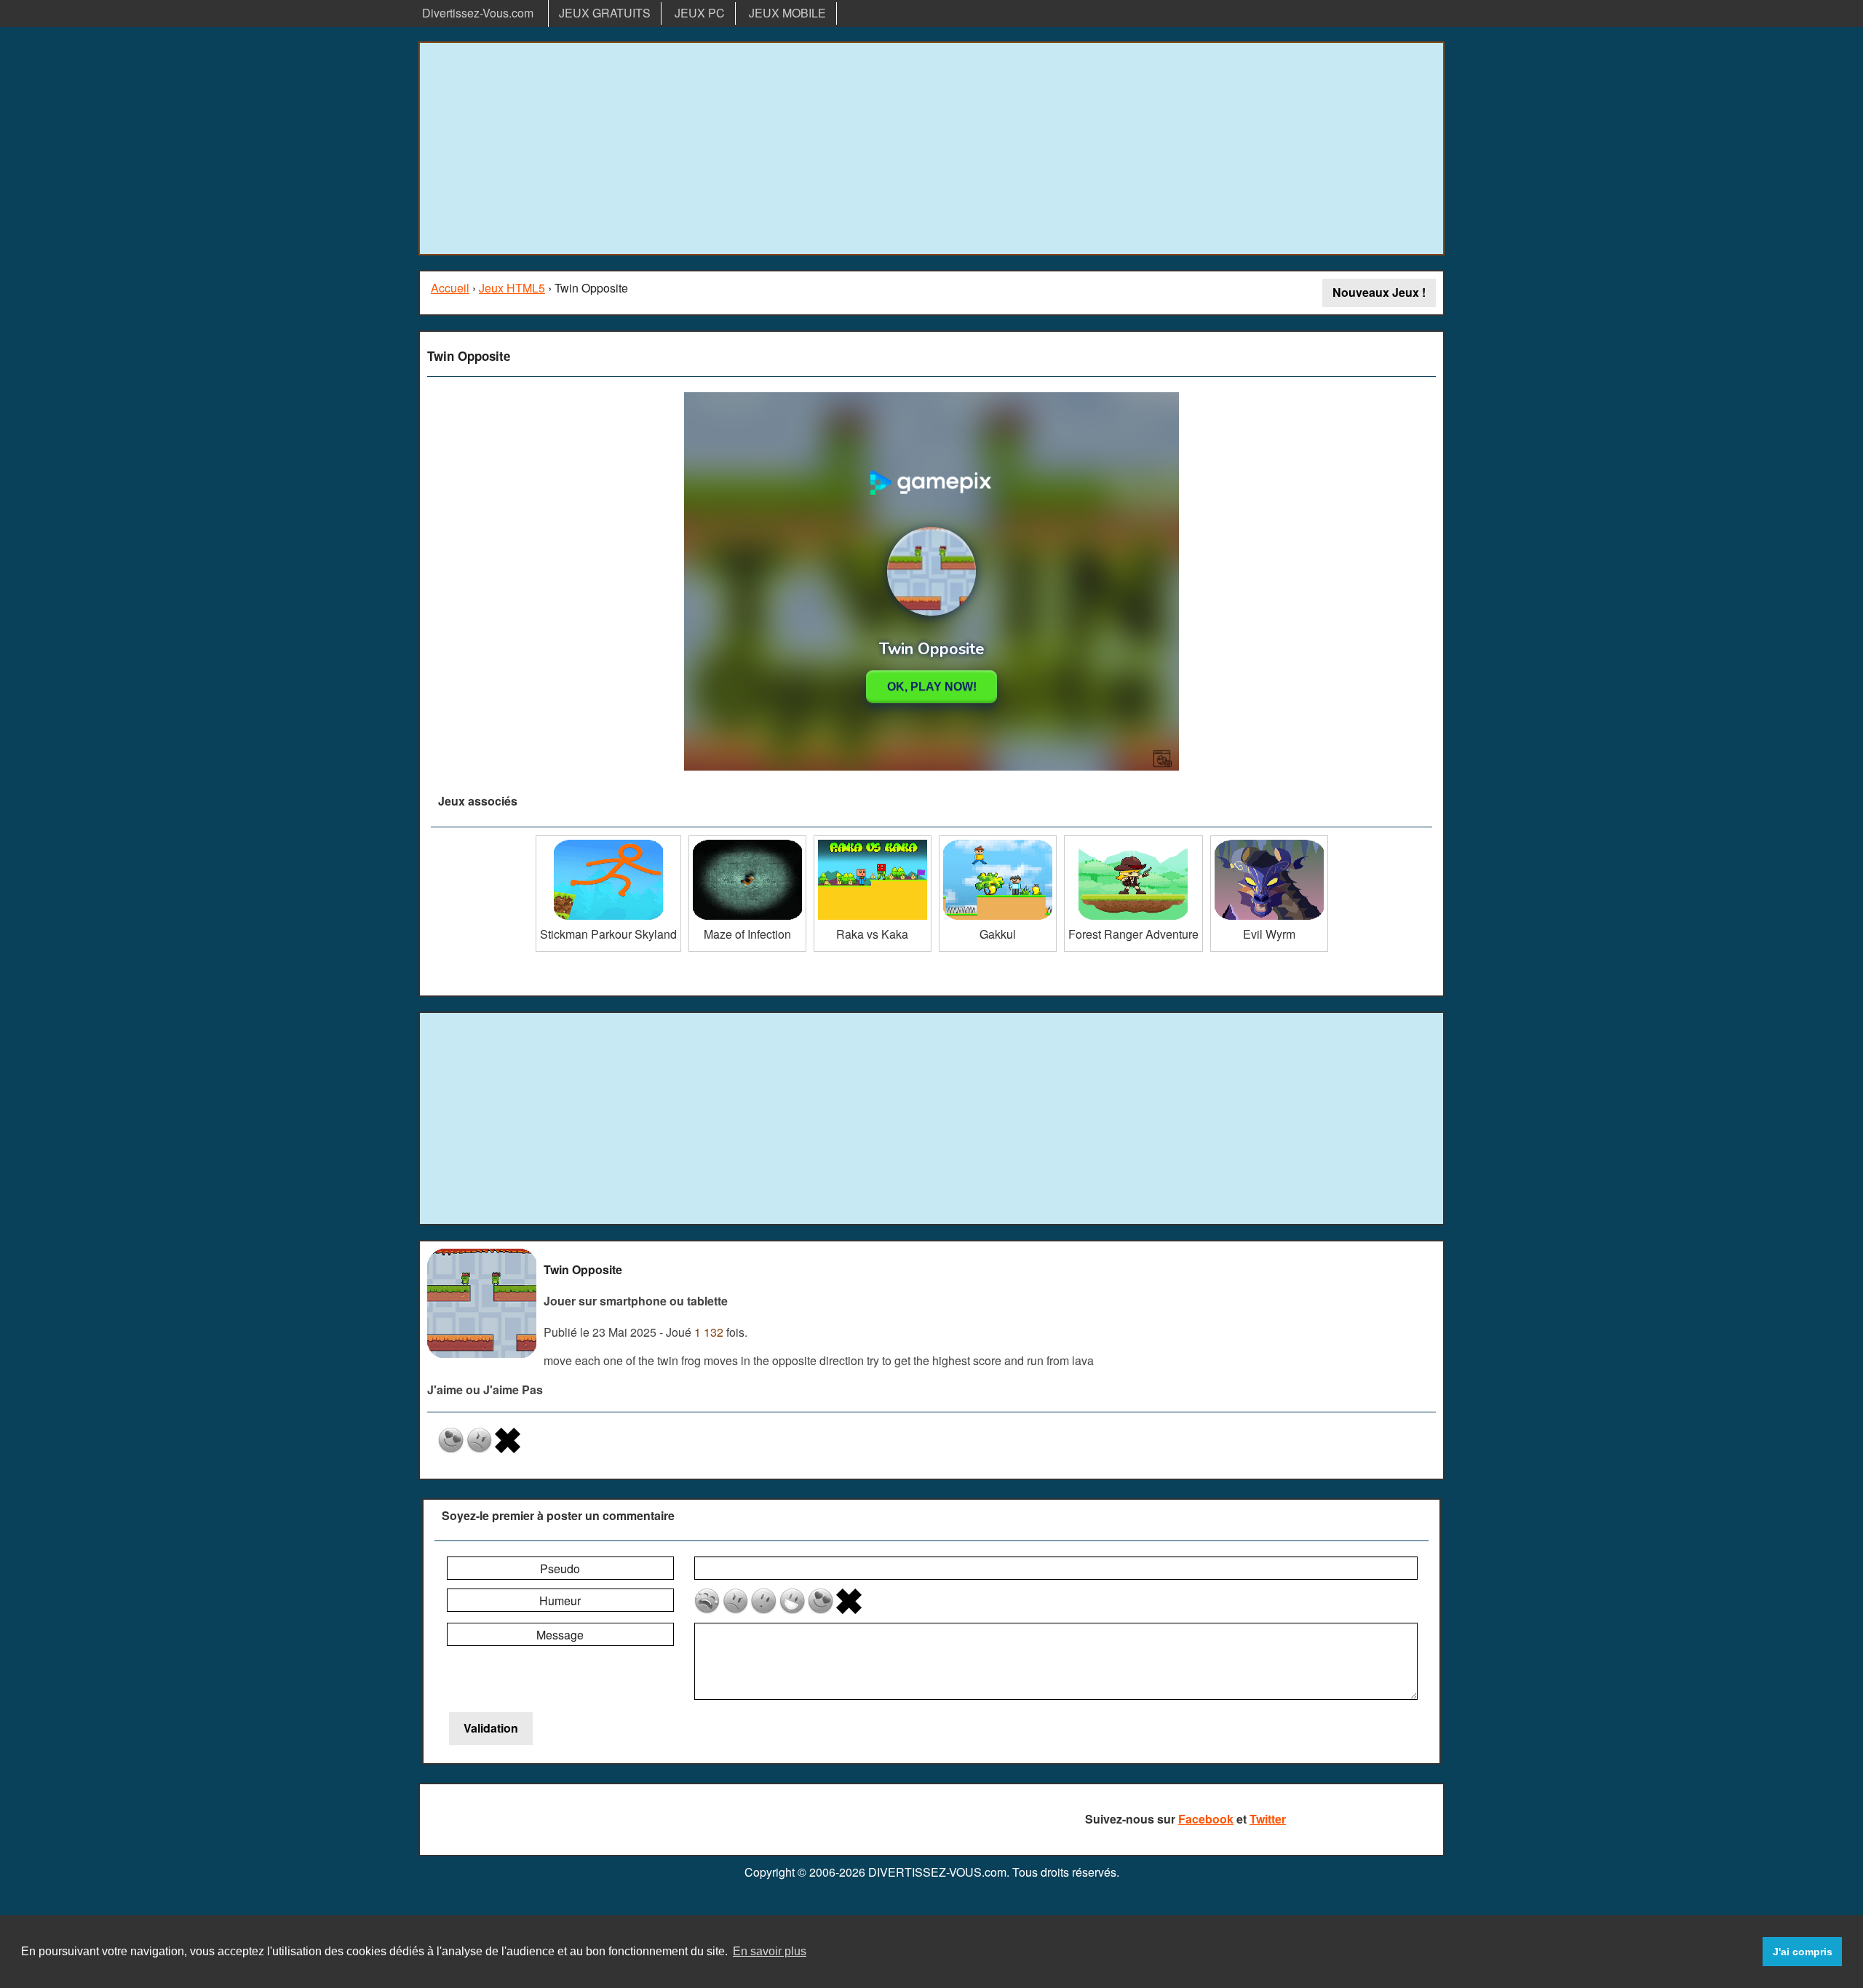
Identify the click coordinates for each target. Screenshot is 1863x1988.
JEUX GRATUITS (605, 13)
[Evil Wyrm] (1269, 841)
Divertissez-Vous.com (478, 13)
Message (560, 1635)
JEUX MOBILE (787, 13)
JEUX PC (700, 13)
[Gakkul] (998, 841)
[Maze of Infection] (747, 841)
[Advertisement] (931, 148)
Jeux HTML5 (512, 288)
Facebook (1206, 1819)
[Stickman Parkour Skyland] (608, 841)
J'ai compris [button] (1803, 1952)
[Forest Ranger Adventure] (1133, 841)
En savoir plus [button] (770, 1951)
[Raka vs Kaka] (873, 841)
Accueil (450, 288)
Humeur (560, 1601)
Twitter (1268, 1819)
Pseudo (560, 1568)
